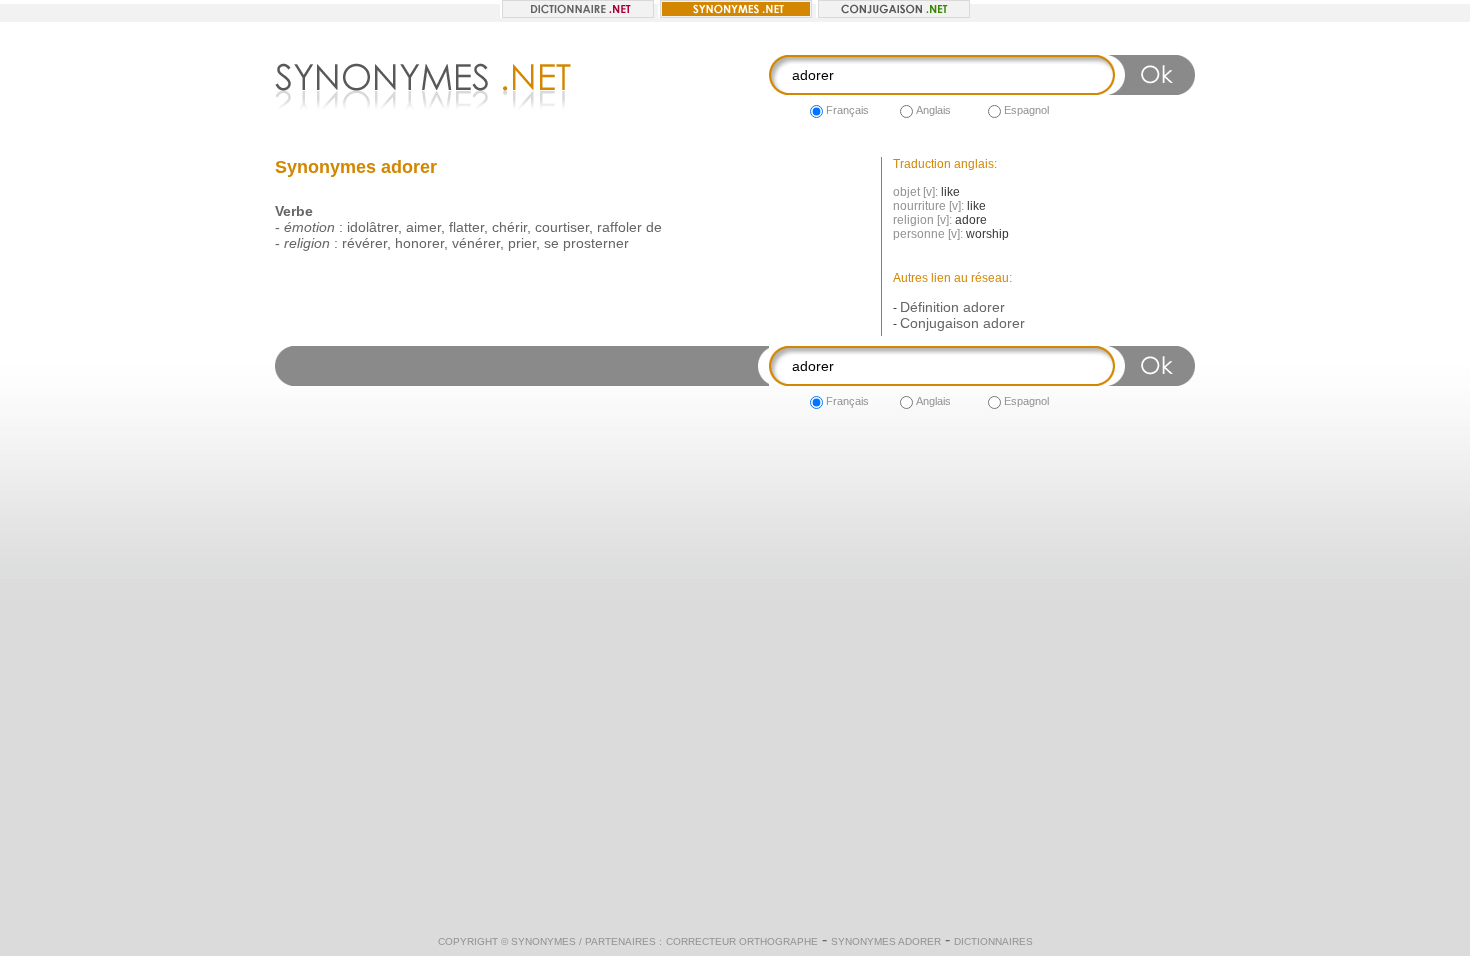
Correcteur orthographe (742, 941)
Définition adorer (952, 307)
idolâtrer (372, 227)
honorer (419, 243)
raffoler (619, 227)
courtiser (562, 227)
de (654, 227)
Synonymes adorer (886, 941)
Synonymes (543, 941)
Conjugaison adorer (962, 323)
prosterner (596, 243)
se (551, 243)
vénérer (476, 243)
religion (307, 243)
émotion (309, 227)
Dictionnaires (993, 941)
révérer (364, 243)
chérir (509, 227)
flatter (466, 227)
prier (522, 243)
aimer (423, 227)
